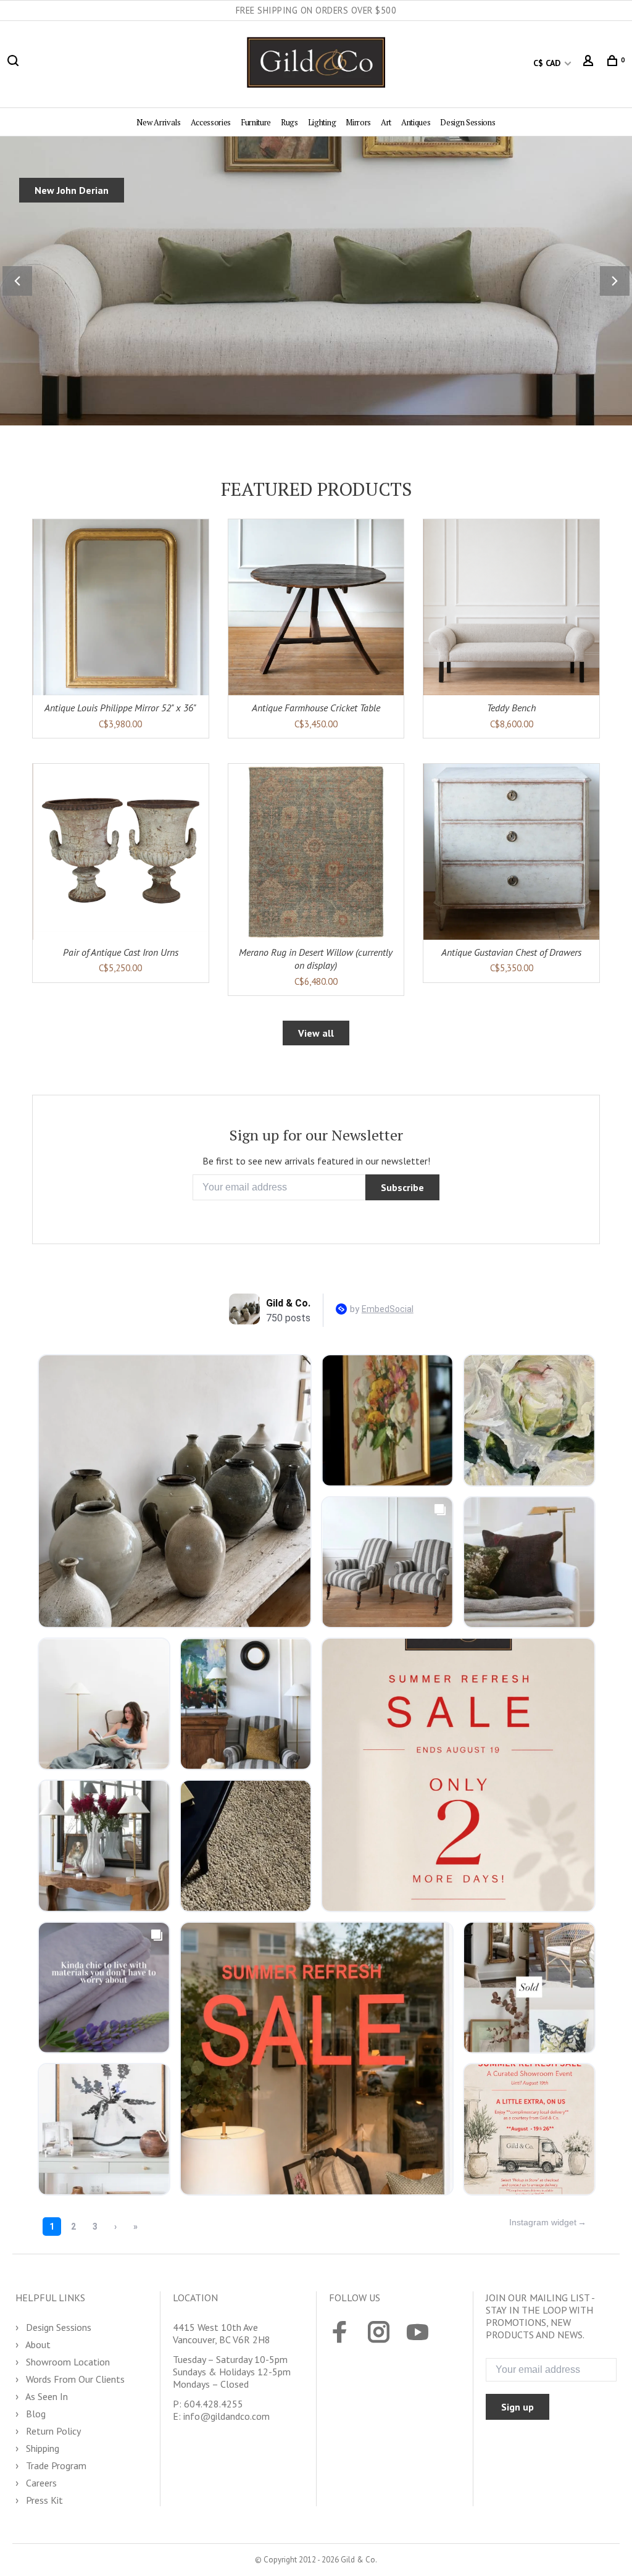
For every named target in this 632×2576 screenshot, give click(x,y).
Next (615, 281)
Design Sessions (468, 122)
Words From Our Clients (74, 2379)
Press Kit (43, 2500)
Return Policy (52, 2431)
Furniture (256, 122)
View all (316, 1033)
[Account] (590, 63)
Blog (35, 2414)
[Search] (15, 63)
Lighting (322, 122)
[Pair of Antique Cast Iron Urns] (121, 852)
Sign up (518, 2407)
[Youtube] (418, 2333)
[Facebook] (340, 2333)
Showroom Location (67, 2362)
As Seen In (46, 2396)
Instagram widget (543, 2222)
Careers (40, 2483)
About (37, 2344)
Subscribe (402, 1187)
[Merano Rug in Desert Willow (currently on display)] (316, 852)
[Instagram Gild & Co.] (379, 2333)
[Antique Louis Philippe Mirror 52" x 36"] (121, 607)
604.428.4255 (214, 2404)
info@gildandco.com (227, 2416)
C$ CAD (548, 63)
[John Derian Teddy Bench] (511, 607)
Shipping (41, 2448)
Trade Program (55, 2465)
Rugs (289, 122)
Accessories (211, 122)
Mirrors (358, 122)
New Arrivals (158, 122)
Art (386, 122)
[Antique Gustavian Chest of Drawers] (511, 852)
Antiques (416, 122)
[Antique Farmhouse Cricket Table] (316, 607)
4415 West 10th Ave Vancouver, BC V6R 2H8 (222, 2333)
